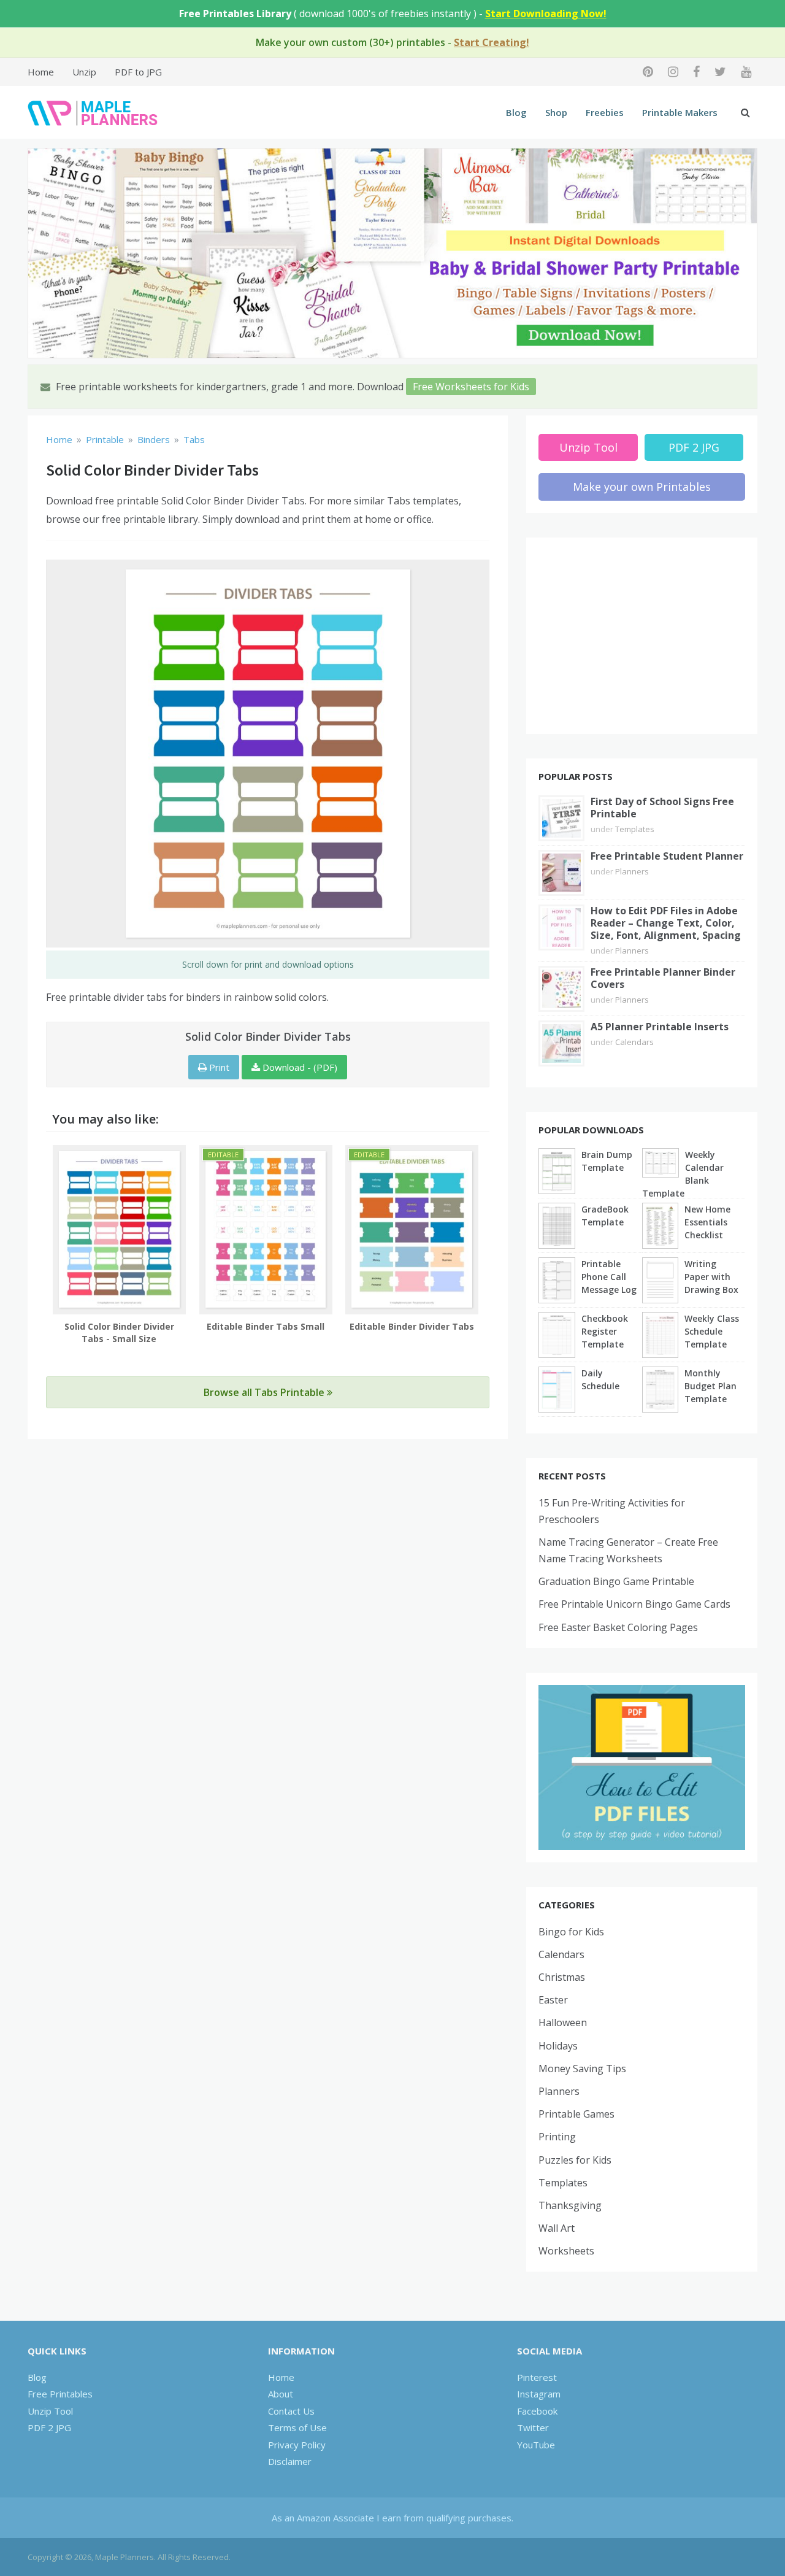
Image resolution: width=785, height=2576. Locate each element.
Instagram (539, 2394)
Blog (516, 112)
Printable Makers (680, 112)
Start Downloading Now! (546, 13)
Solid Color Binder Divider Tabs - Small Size (119, 1332)
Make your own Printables (642, 487)
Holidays (558, 2046)
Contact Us (291, 2411)
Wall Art (557, 2228)
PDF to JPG (138, 72)
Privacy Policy (297, 2445)
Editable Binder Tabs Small (266, 1326)
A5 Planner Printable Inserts (660, 1027)
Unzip (84, 72)
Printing (557, 2137)
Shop (556, 112)
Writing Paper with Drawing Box (711, 1277)
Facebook (537, 2411)
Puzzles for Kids (575, 2160)
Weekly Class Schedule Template (712, 1331)
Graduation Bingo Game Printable (616, 1581)
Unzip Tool (588, 447)
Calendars (634, 1042)
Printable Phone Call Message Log (609, 1277)
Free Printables (60, 2394)
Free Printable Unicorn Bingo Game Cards (634, 1604)
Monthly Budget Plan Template (710, 1386)
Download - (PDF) (299, 1067)
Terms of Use (297, 2428)
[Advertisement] (642, 636)
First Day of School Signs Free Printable (662, 808)
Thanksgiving (570, 2205)
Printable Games (576, 2114)
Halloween (563, 2023)
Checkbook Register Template (605, 1331)
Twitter (533, 2428)
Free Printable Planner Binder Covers (663, 978)
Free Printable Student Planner (667, 856)
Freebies (605, 112)
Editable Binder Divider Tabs (412, 1326)
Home (41, 72)
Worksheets (566, 2251)
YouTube (536, 2445)
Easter (553, 2000)
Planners (632, 871)
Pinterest (537, 2377)
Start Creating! (492, 42)
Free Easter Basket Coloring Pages (618, 1627)
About (281, 2394)
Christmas (562, 1977)
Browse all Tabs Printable (265, 1392)
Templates (635, 829)
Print (218, 1067)
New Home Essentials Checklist (707, 1222)
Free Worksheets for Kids (471, 387)
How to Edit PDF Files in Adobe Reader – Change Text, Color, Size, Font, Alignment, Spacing (666, 923)
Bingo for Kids (571, 1932)
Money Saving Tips (582, 2069)
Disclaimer (290, 2461)
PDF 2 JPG (694, 447)
